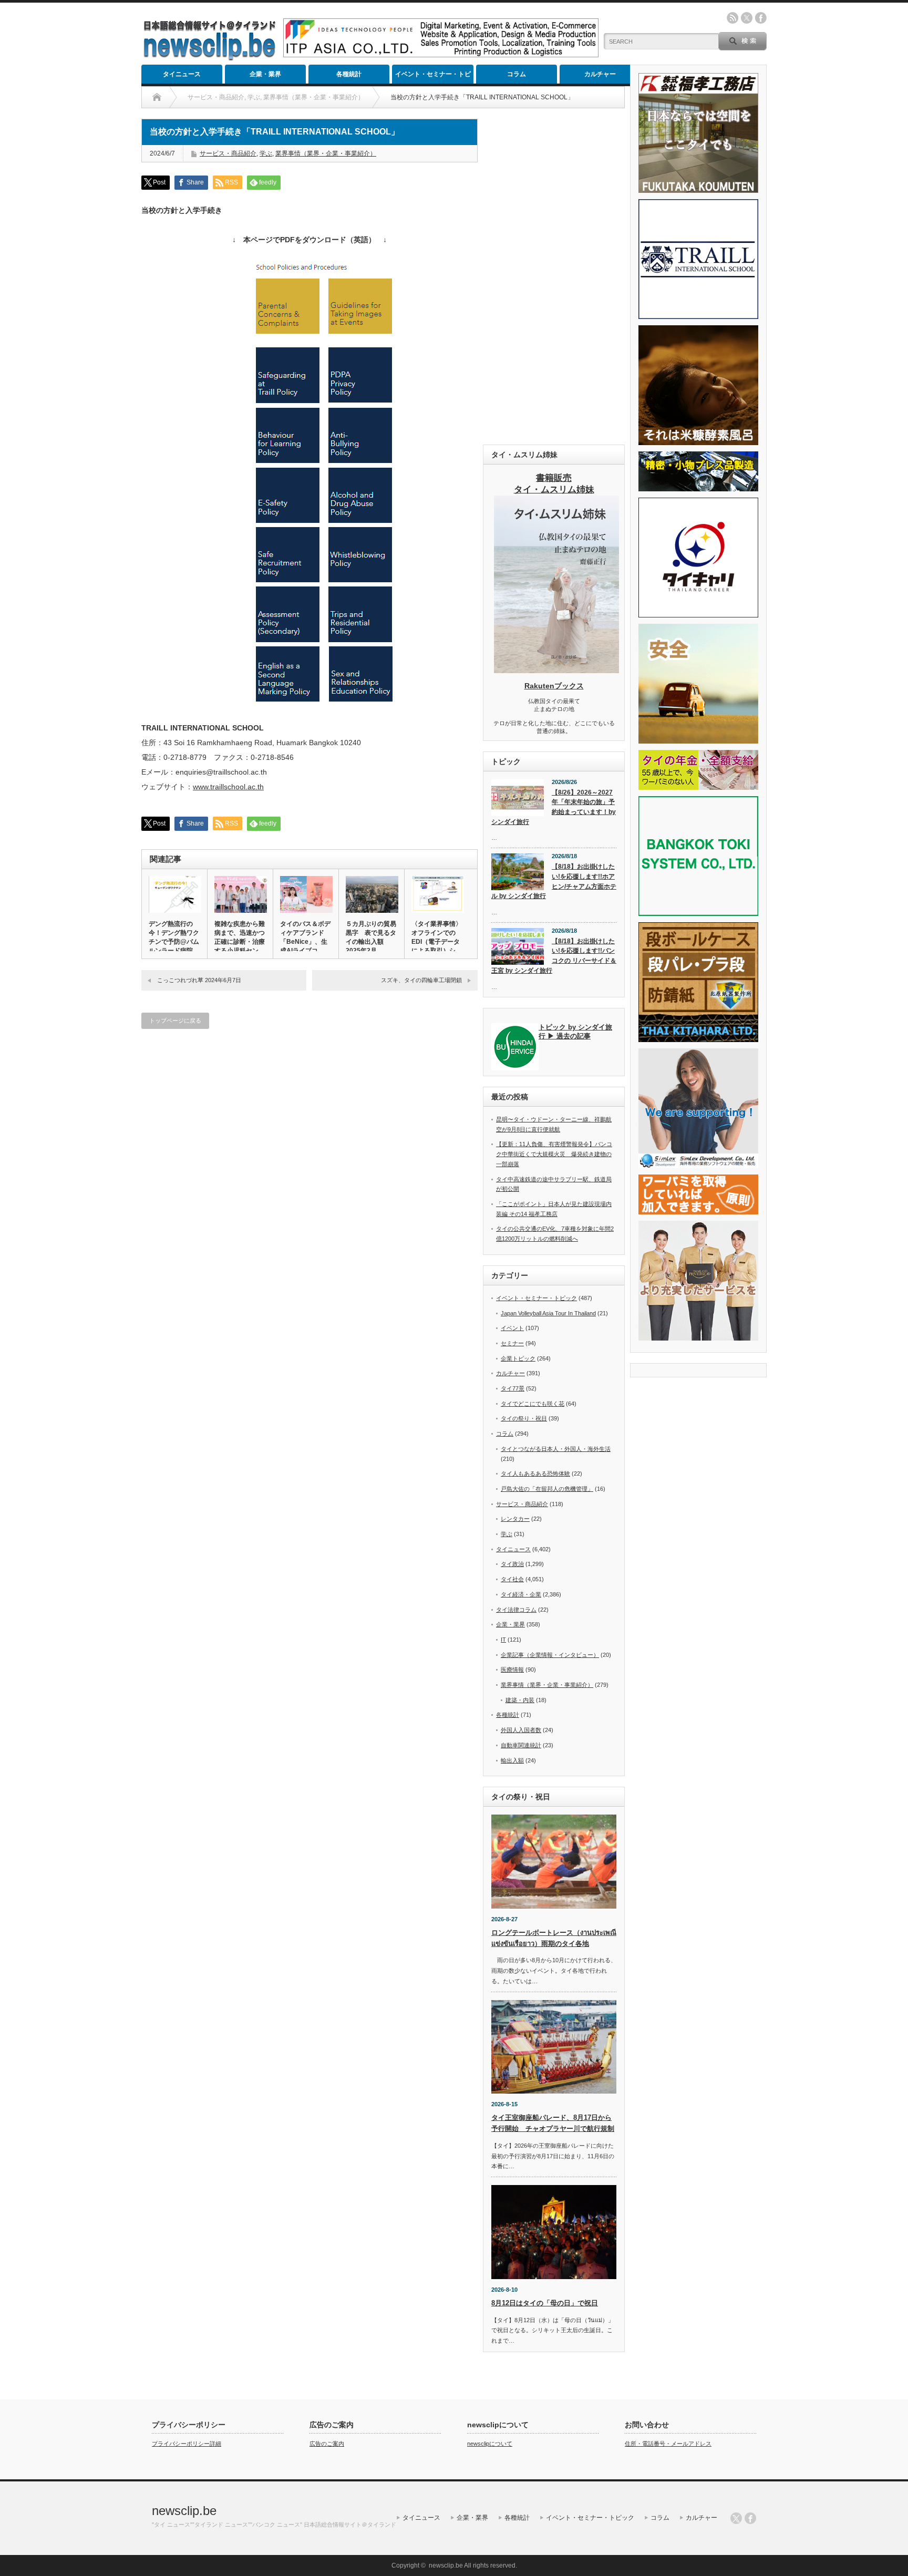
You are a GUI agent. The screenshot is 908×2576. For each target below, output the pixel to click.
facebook (761, 18)
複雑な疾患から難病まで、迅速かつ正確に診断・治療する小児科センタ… (240, 942)
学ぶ (266, 153)
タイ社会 (512, 1579)
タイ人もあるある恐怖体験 (535, 1474)
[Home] (157, 97)
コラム (517, 74)
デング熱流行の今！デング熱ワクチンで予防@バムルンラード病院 (174, 937)
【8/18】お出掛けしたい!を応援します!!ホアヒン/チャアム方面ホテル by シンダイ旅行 (554, 881)
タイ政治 (512, 1564)
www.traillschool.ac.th (228, 787)
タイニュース (182, 74)
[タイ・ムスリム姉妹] (556, 670)
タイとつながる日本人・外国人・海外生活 (556, 1449)
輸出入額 (512, 1760)
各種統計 (349, 74)
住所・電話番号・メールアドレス (668, 2444)
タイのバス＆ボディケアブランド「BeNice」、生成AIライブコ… (305, 937)
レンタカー (515, 1519)
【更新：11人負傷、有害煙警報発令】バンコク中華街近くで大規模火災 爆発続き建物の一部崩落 (554, 1154)
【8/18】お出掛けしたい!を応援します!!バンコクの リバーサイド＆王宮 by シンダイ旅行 (554, 956)
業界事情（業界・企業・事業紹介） (326, 153)
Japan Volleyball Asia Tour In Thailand (548, 1313)
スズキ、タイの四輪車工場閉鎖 (421, 980)
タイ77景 (513, 1388)
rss (732, 18)
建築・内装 (520, 1700)
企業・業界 (265, 74)
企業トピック (518, 1358)
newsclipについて (490, 2444)
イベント (512, 1328)
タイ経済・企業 (521, 1594)
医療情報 (512, 1670)
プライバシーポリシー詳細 (187, 2444)
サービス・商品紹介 (228, 153)
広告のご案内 (327, 2444)
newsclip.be (184, 2511)
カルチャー (600, 74)
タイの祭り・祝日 (524, 1418)
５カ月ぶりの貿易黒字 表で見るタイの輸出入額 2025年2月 (371, 937)
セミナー (512, 1343)
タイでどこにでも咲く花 (533, 1404)
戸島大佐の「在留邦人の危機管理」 (547, 1489)
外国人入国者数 (521, 1730)
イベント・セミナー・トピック (433, 77)
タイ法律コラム (516, 1610)
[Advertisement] (554, 276)
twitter (747, 18)
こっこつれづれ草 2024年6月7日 (199, 980)
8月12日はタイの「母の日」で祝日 (545, 2303)
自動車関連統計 (521, 1745)
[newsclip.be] (210, 58)
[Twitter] (736, 2518)
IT (503, 1640)
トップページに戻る (175, 1021)
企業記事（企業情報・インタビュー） (550, 1655)
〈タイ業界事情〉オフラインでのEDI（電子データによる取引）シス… (437, 942)
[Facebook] (750, 2518)
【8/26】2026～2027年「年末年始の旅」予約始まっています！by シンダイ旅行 (554, 807)
